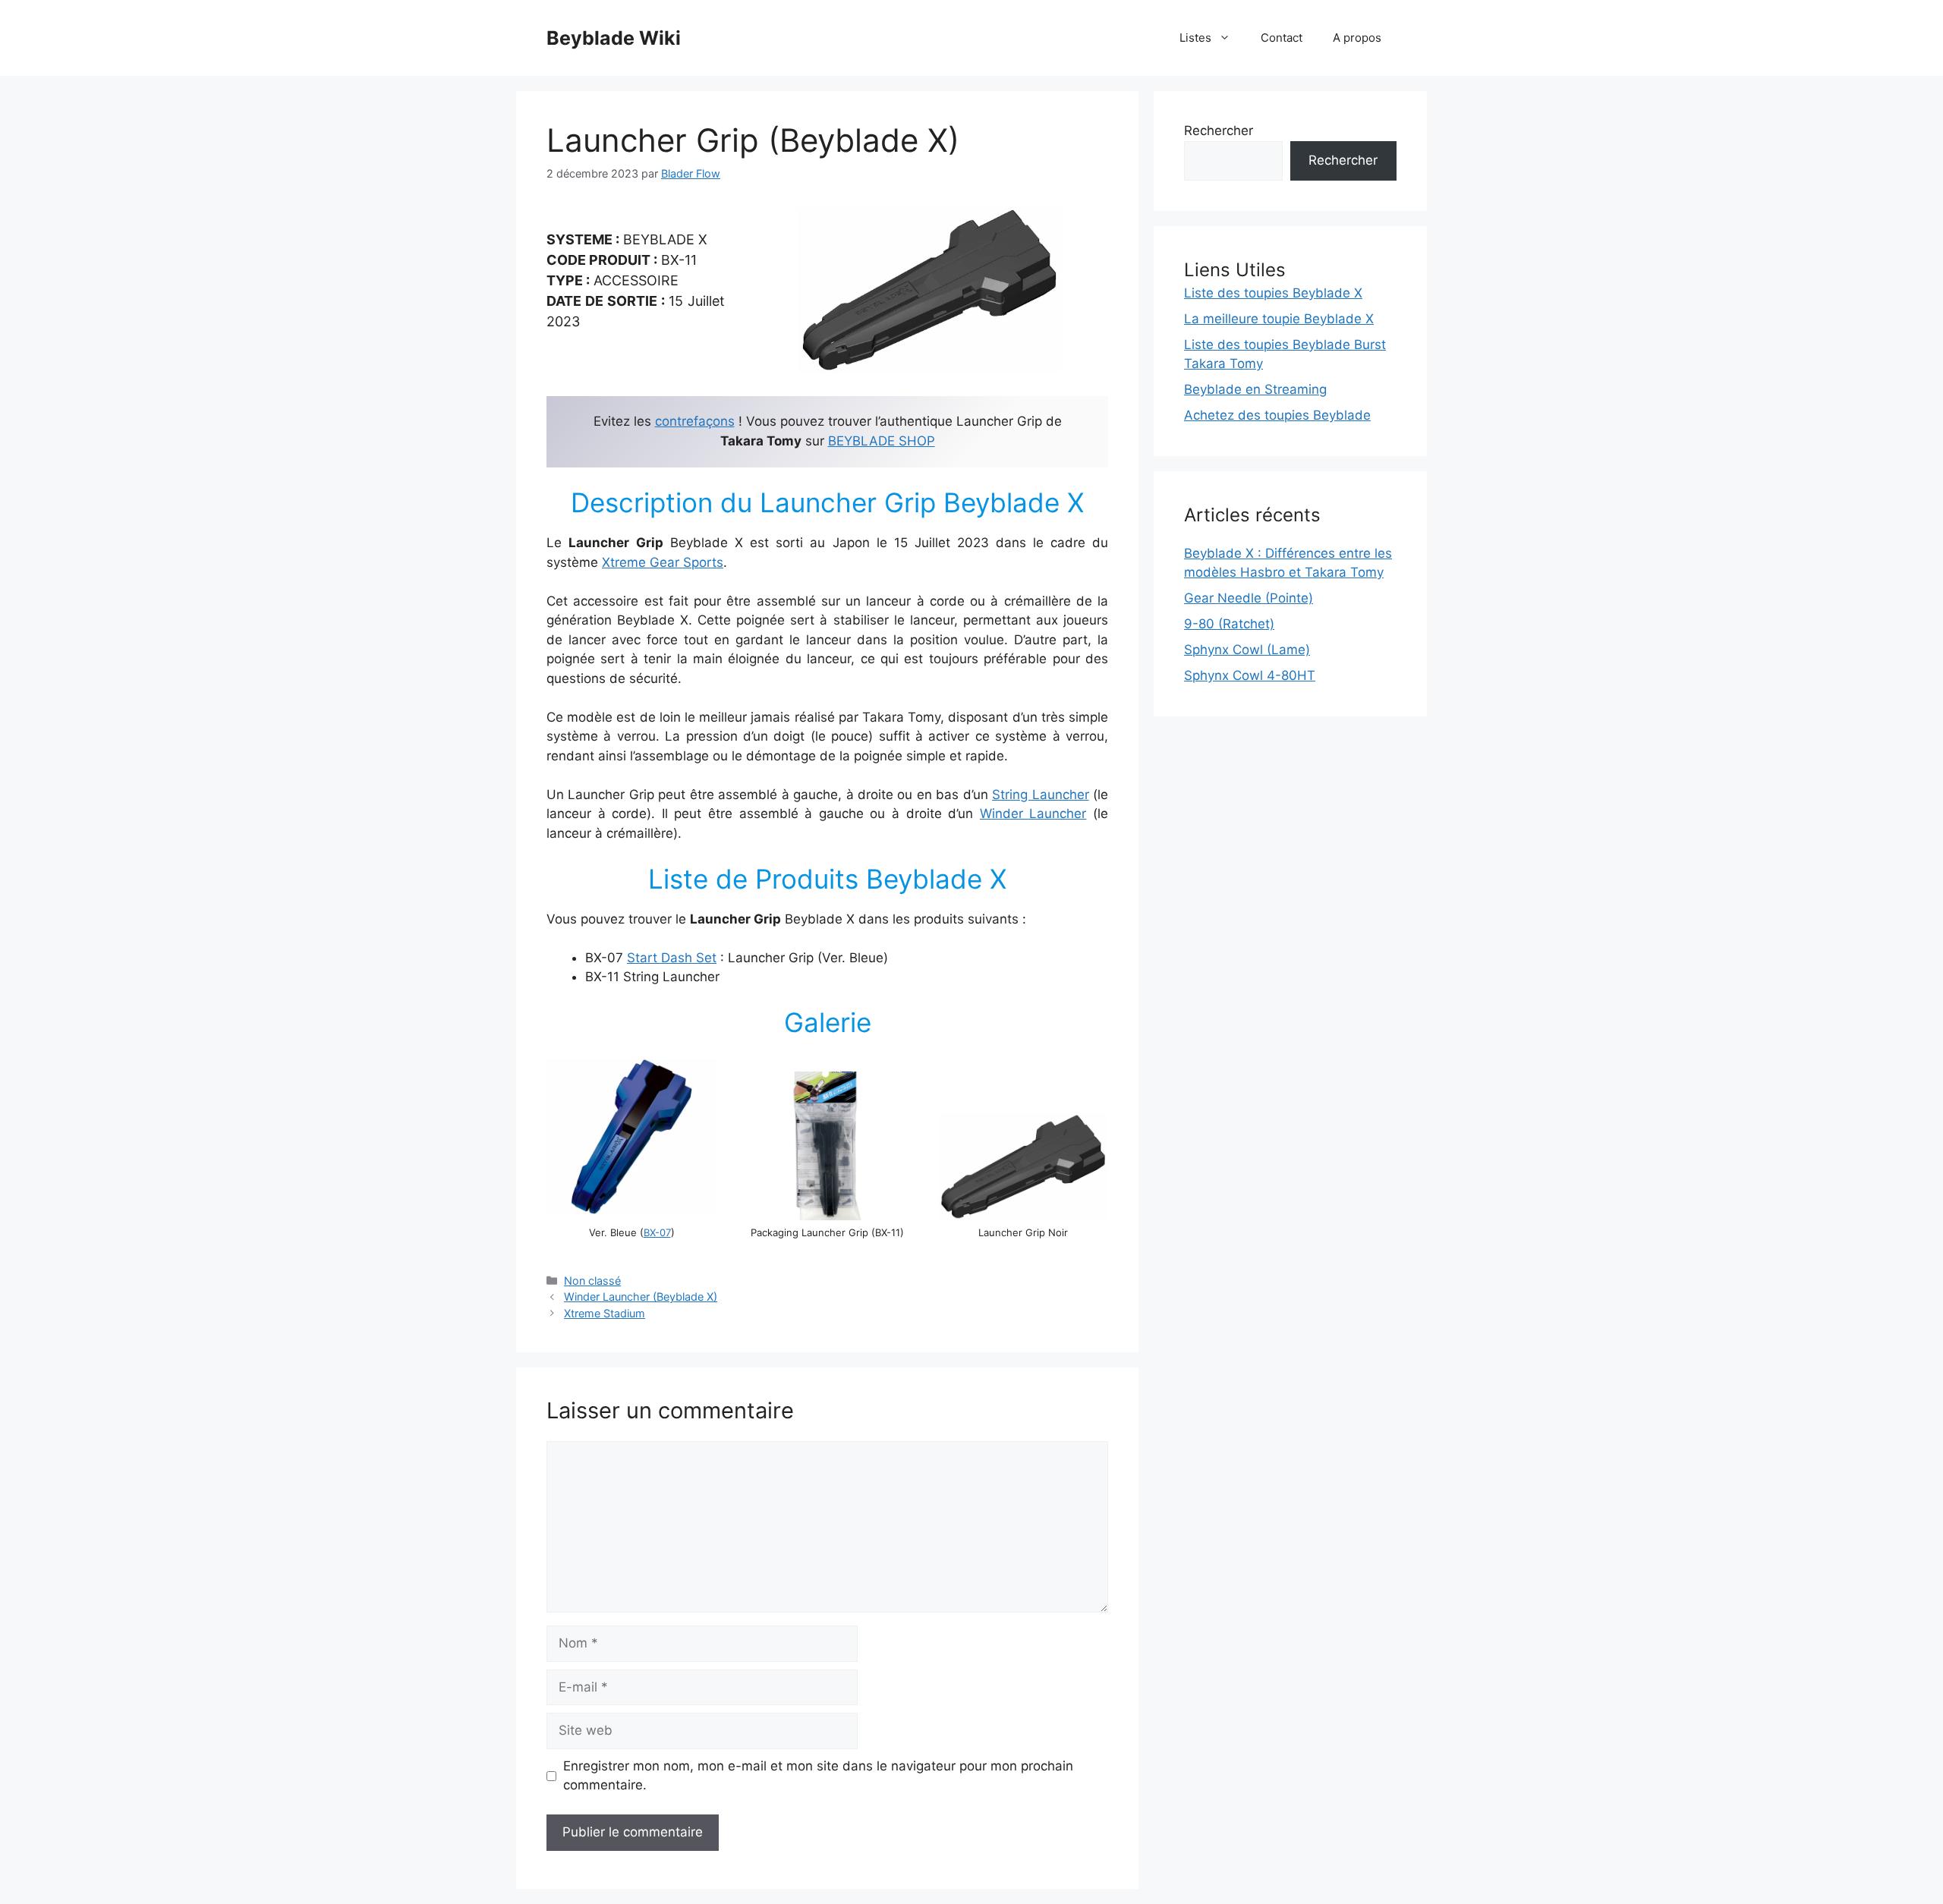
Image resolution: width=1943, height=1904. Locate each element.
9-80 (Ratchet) (1229, 624)
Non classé (592, 1281)
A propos (1357, 38)
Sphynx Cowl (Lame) (1247, 650)
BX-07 (657, 1232)
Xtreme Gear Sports (663, 562)
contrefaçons (695, 421)
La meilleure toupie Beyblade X (1279, 319)
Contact (1282, 38)
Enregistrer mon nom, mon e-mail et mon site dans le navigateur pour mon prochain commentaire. (818, 1776)
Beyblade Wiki (614, 38)
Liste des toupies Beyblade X (1273, 293)
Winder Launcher (1033, 814)
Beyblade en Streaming (1255, 389)
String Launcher (1040, 795)
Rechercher (1219, 131)
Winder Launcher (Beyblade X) (641, 1297)
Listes (1195, 38)
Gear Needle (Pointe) (1249, 598)
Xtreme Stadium (605, 1313)
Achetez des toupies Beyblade (1277, 415)
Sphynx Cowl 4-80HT (1250, 675)
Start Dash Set (672, 958)
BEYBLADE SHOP (882, 441)
